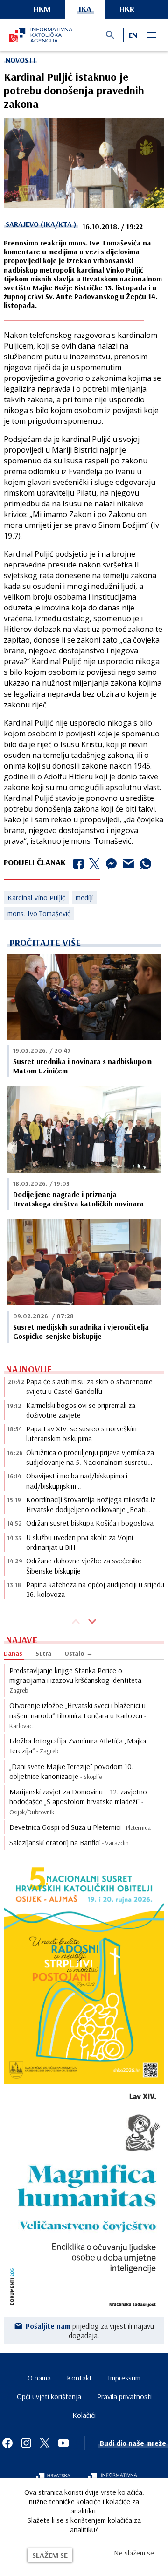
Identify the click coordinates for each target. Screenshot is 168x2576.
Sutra (43, 1653)
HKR (127, 9)
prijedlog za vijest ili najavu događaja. (90, 2331)
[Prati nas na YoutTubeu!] (63, 2443)
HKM (42, 9)
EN (133, 35)
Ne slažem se (134, 2553)
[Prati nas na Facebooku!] (7, 2443)
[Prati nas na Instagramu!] (26, 2443)
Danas (13, 1653)
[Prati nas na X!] (45, 2443)
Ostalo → (79, 1653)
